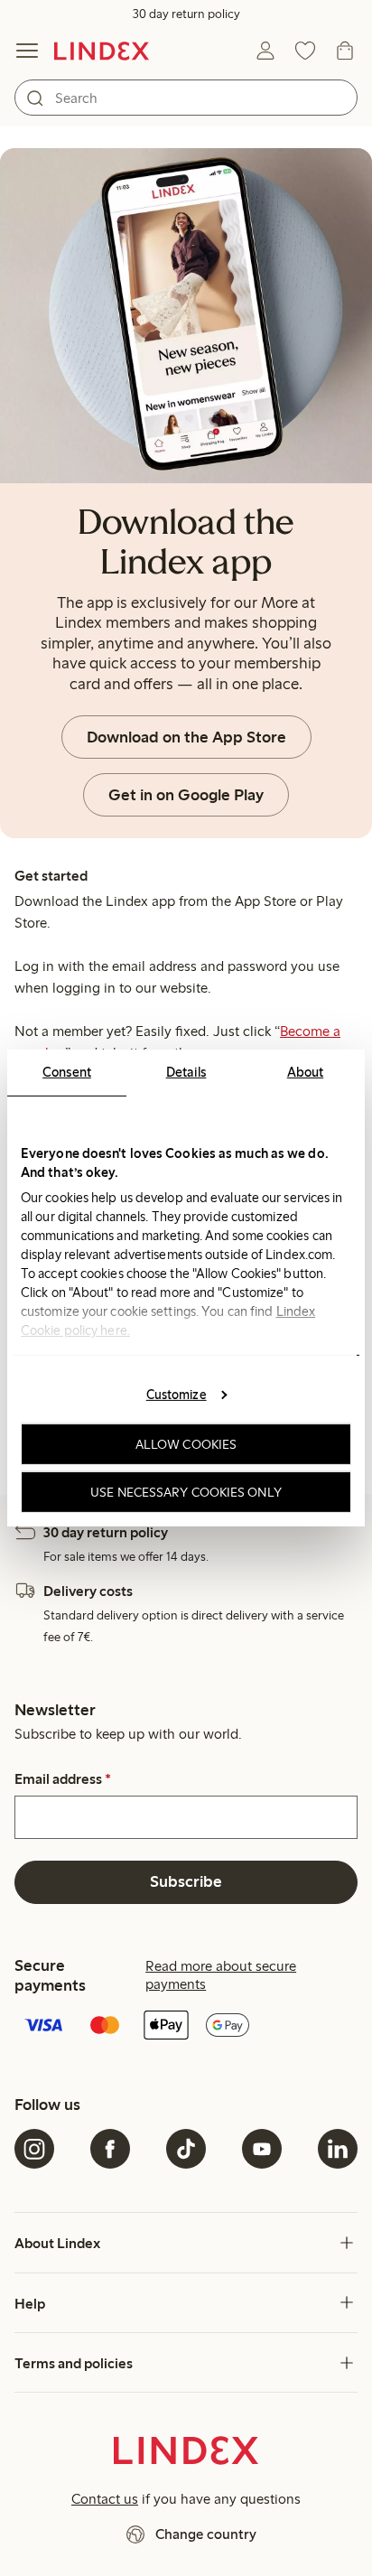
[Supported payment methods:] (186, 2027)
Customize (177, 1394)
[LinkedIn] (338, 2149)
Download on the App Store (186, 737)
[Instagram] (34, 2149)
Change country (206, 2534)
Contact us (105, 2499)
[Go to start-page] (102, 51)
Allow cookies (186, 1444)
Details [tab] (186, 1072)
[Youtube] (262, 2149)
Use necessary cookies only (186, 1492)
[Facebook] (110, 2149)
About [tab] (306, 1072)
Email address (63, 1779)
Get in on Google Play (186, 795)
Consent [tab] (67, 1072)
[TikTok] (186, 2149)
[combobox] (186, 98)
